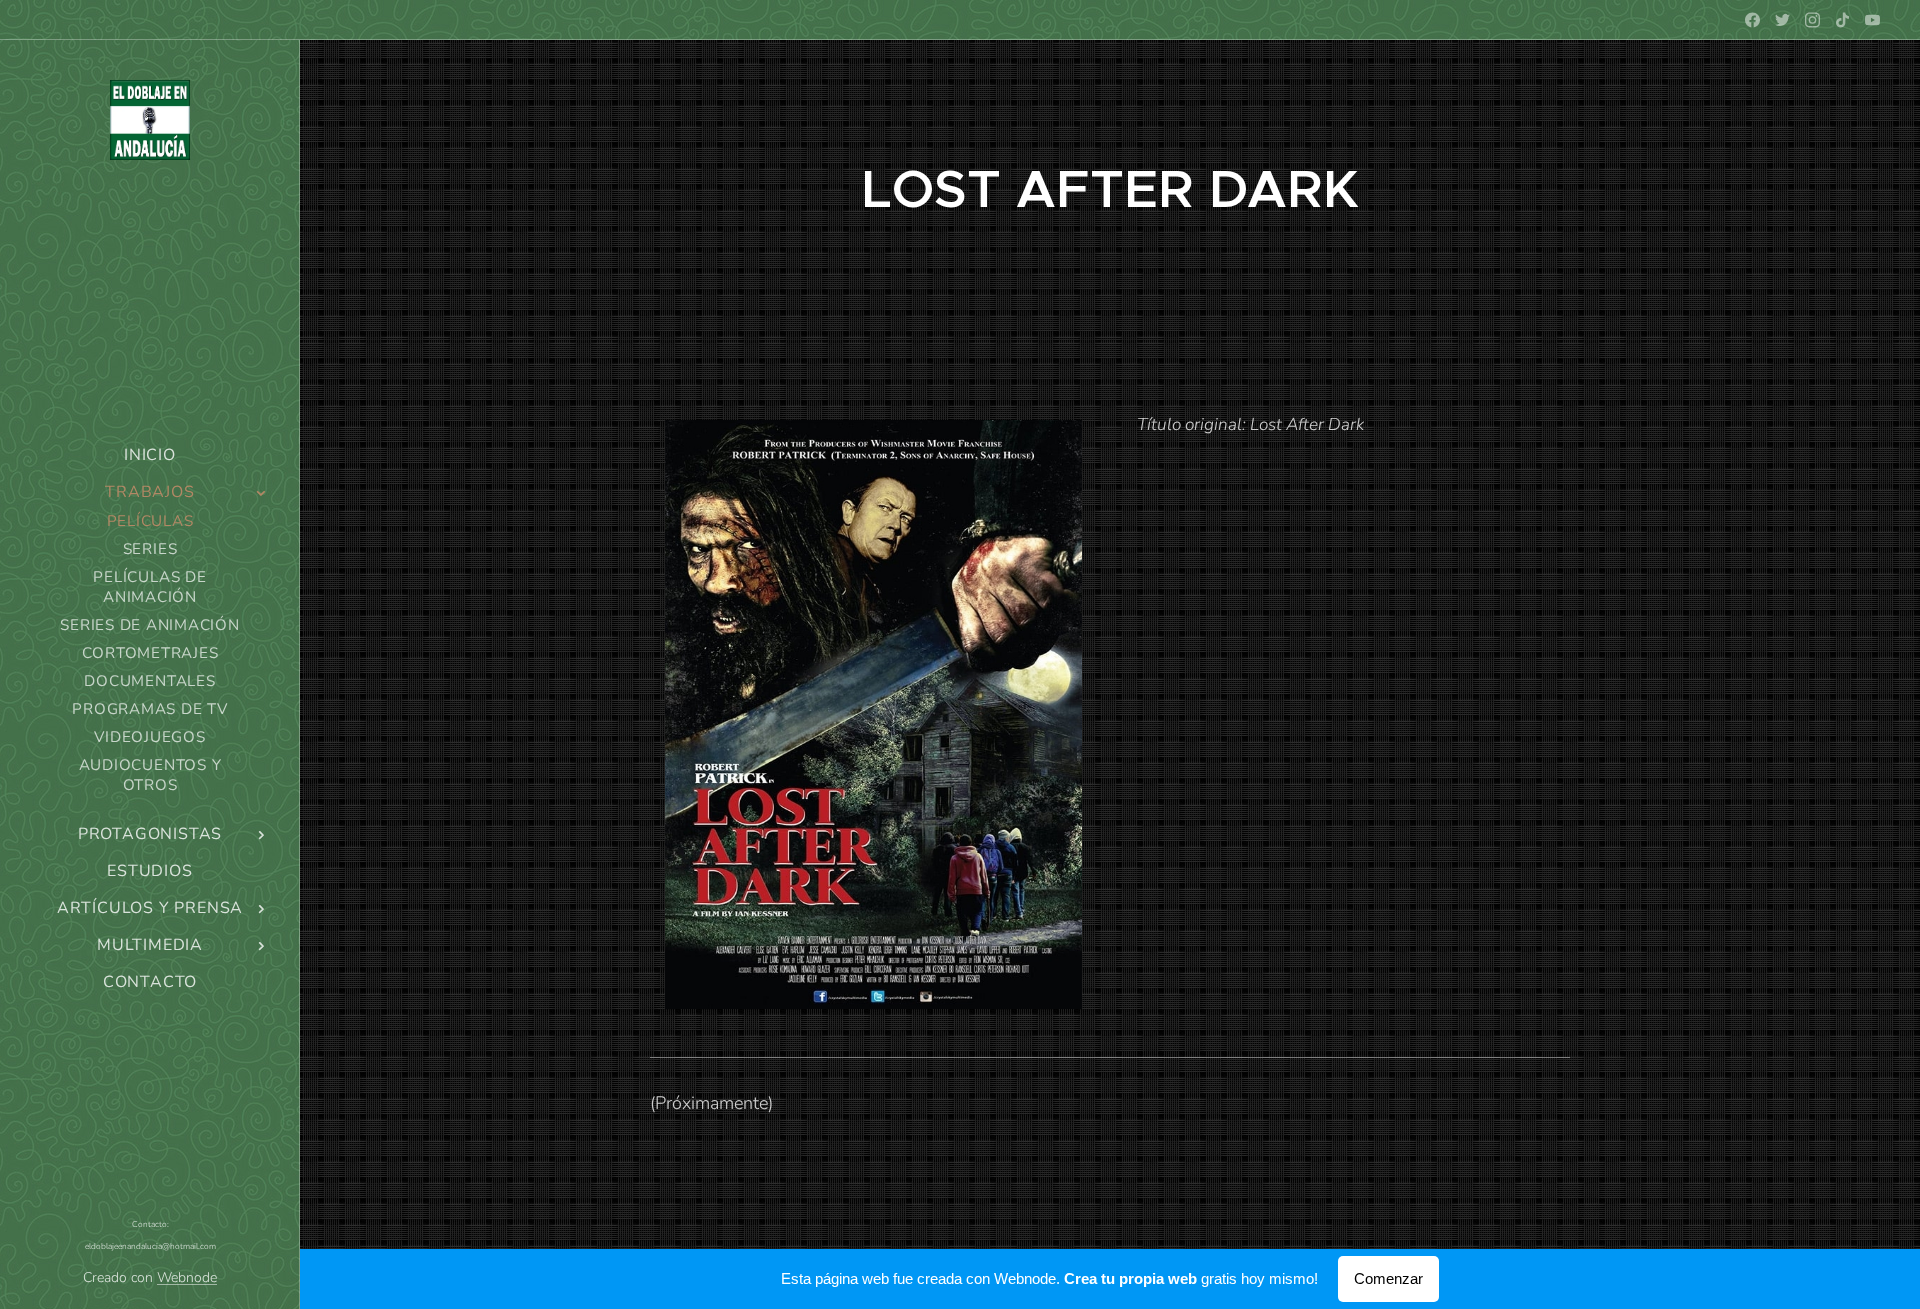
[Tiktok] (1842, 20)
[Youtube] (1872, 20)
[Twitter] (1782, 20)
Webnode (187, 1277)
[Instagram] (1812, 20)
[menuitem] (150, 455)
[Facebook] (1752, 20)
